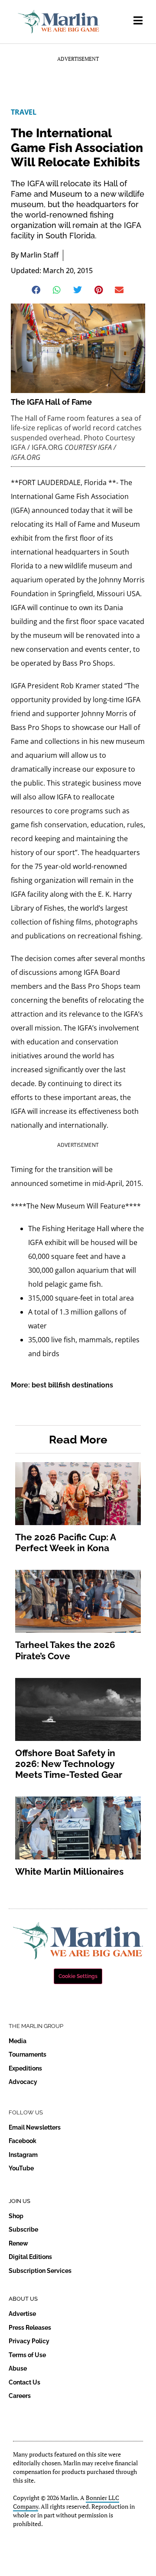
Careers (20, 2396)
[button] (37, 290)
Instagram (23, 2155)
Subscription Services (40, 2271)
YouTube (21, 2168)
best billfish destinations (72, 1385)
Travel (24, 112)
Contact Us (24, 2382)
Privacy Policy (29, 2341)
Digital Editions (30, 2257)
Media (18, 2041)
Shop (16, 2216)
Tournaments (28, 2054)
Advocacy (23, 2082)
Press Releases (30, 2328)
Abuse (18, 2368)
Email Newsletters (35, 2127)
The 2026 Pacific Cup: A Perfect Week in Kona (65, 1542)
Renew (18, 2243)
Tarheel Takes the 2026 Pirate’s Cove (65, 1650)
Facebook (23, 2141)
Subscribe (23, 2229)
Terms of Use (27, 2355)
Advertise (22, 2314)
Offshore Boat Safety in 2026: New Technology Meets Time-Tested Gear (69, 1764)
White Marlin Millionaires (69, 1871)
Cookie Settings (78, 1976)
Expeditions (25, 2068)
